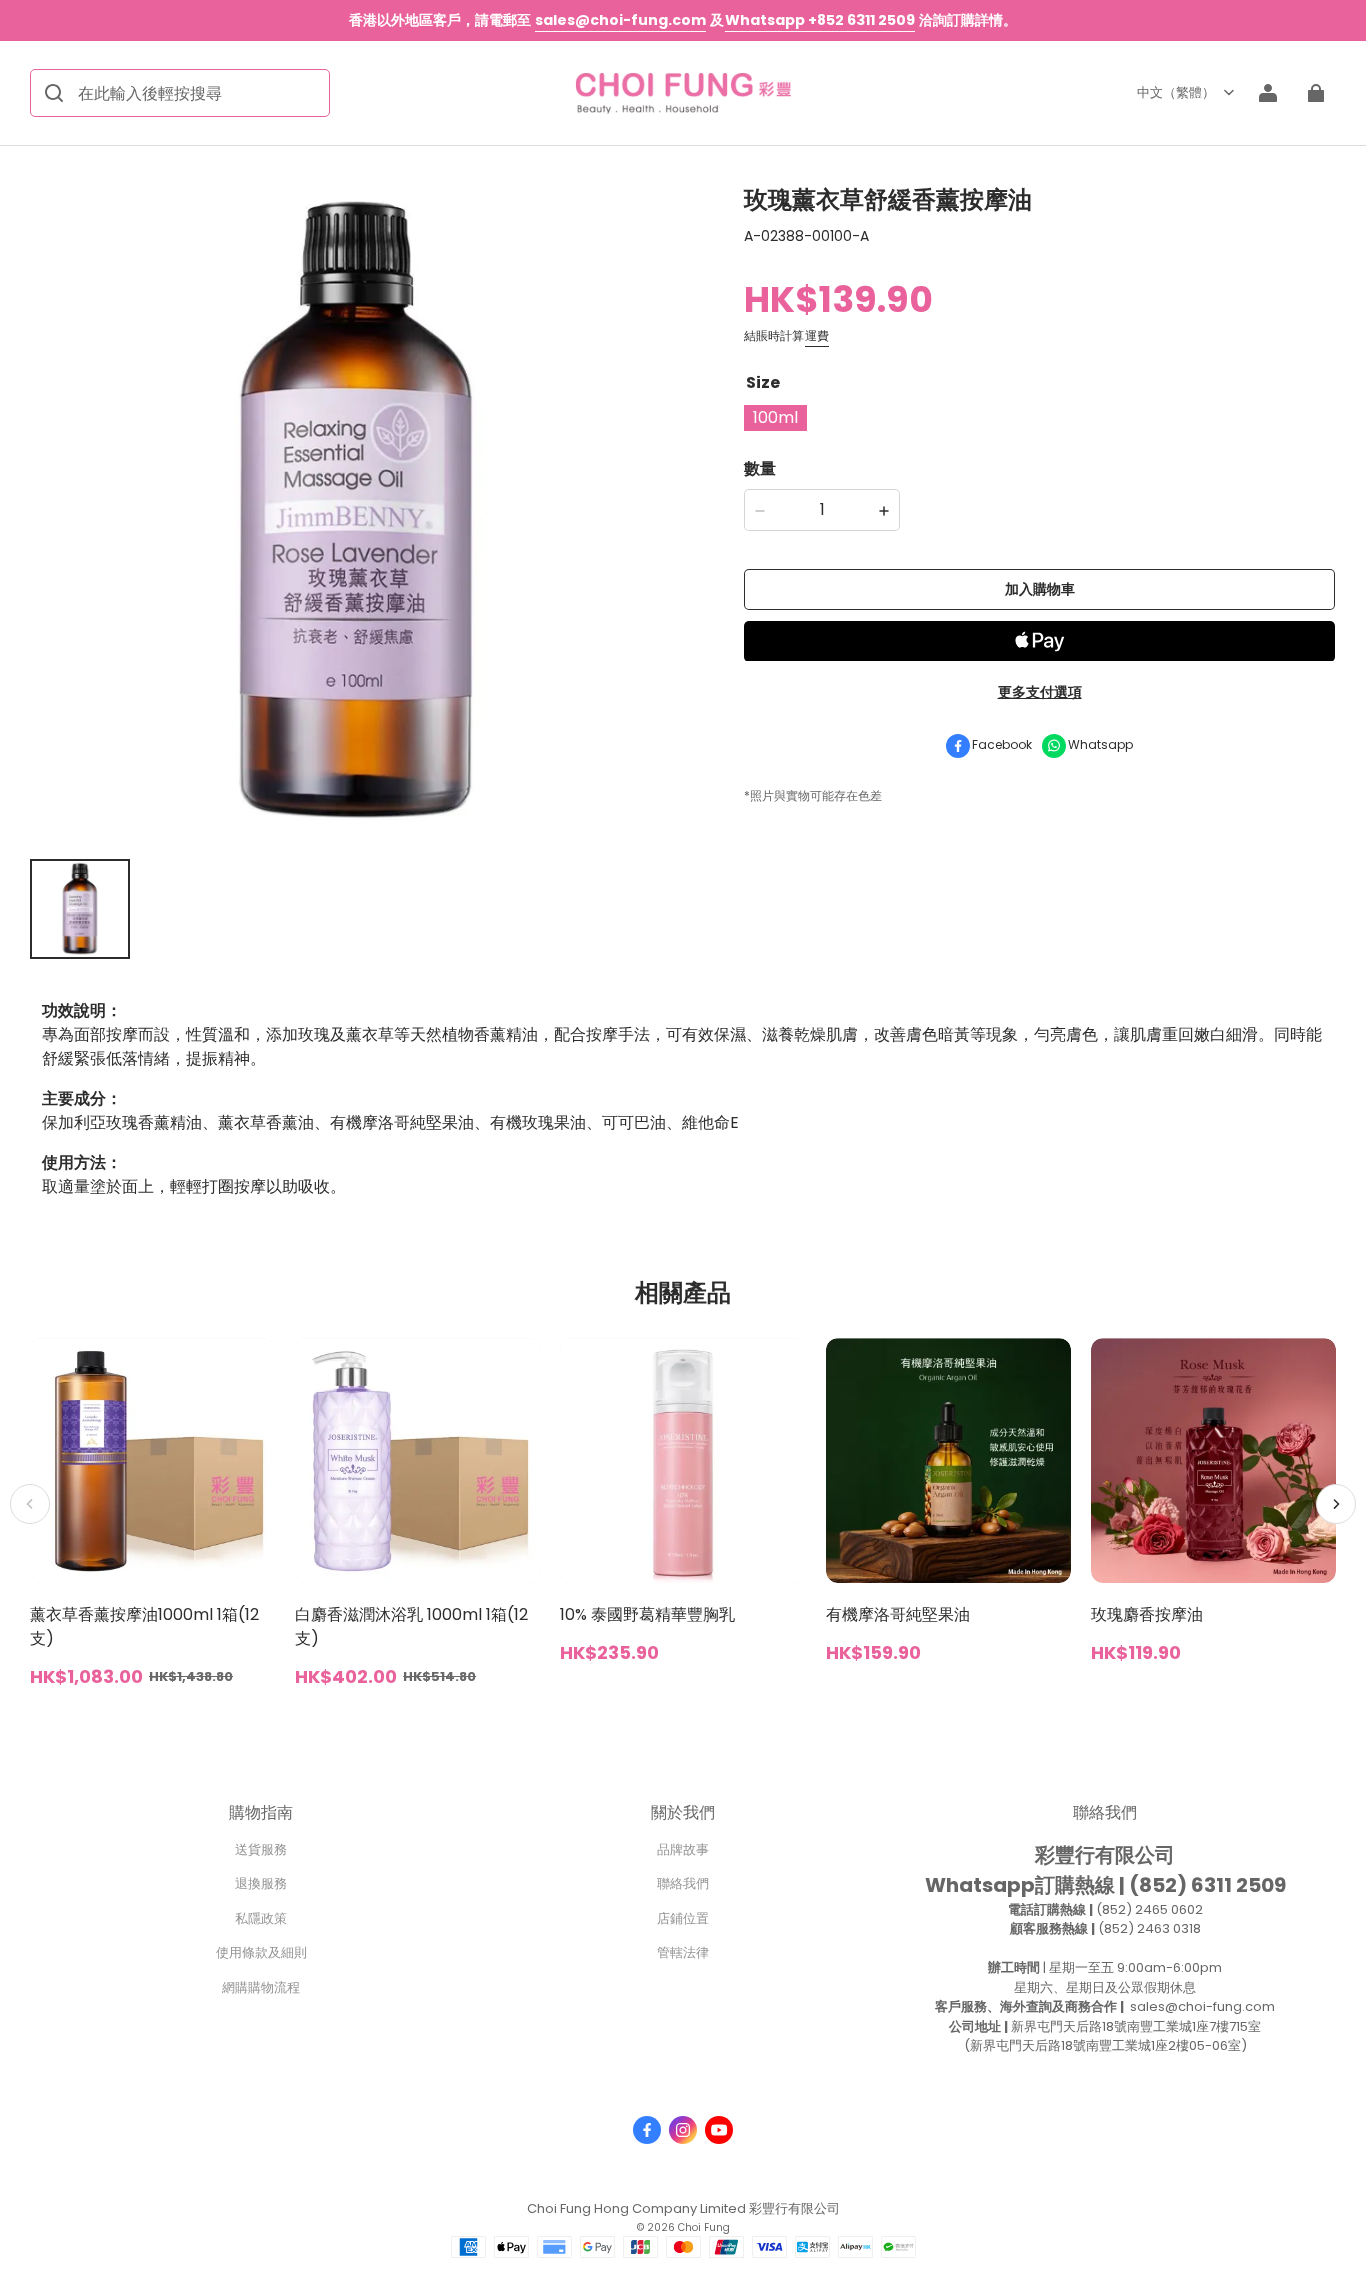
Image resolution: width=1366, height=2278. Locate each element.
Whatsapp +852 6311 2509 (820, 20)
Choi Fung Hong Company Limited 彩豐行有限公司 (683, 2208)
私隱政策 (261, 1918)
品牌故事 (683, 1849)
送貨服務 (261, 1849)
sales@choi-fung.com (620, 20)
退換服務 (261, 1883)
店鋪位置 (683, 1918)
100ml (775, 418)
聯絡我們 (683, 1883)
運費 (817, 336)
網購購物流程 (261, 1987)
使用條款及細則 (261, 1952)
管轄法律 (683, 1952)
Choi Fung (704, 2227)
